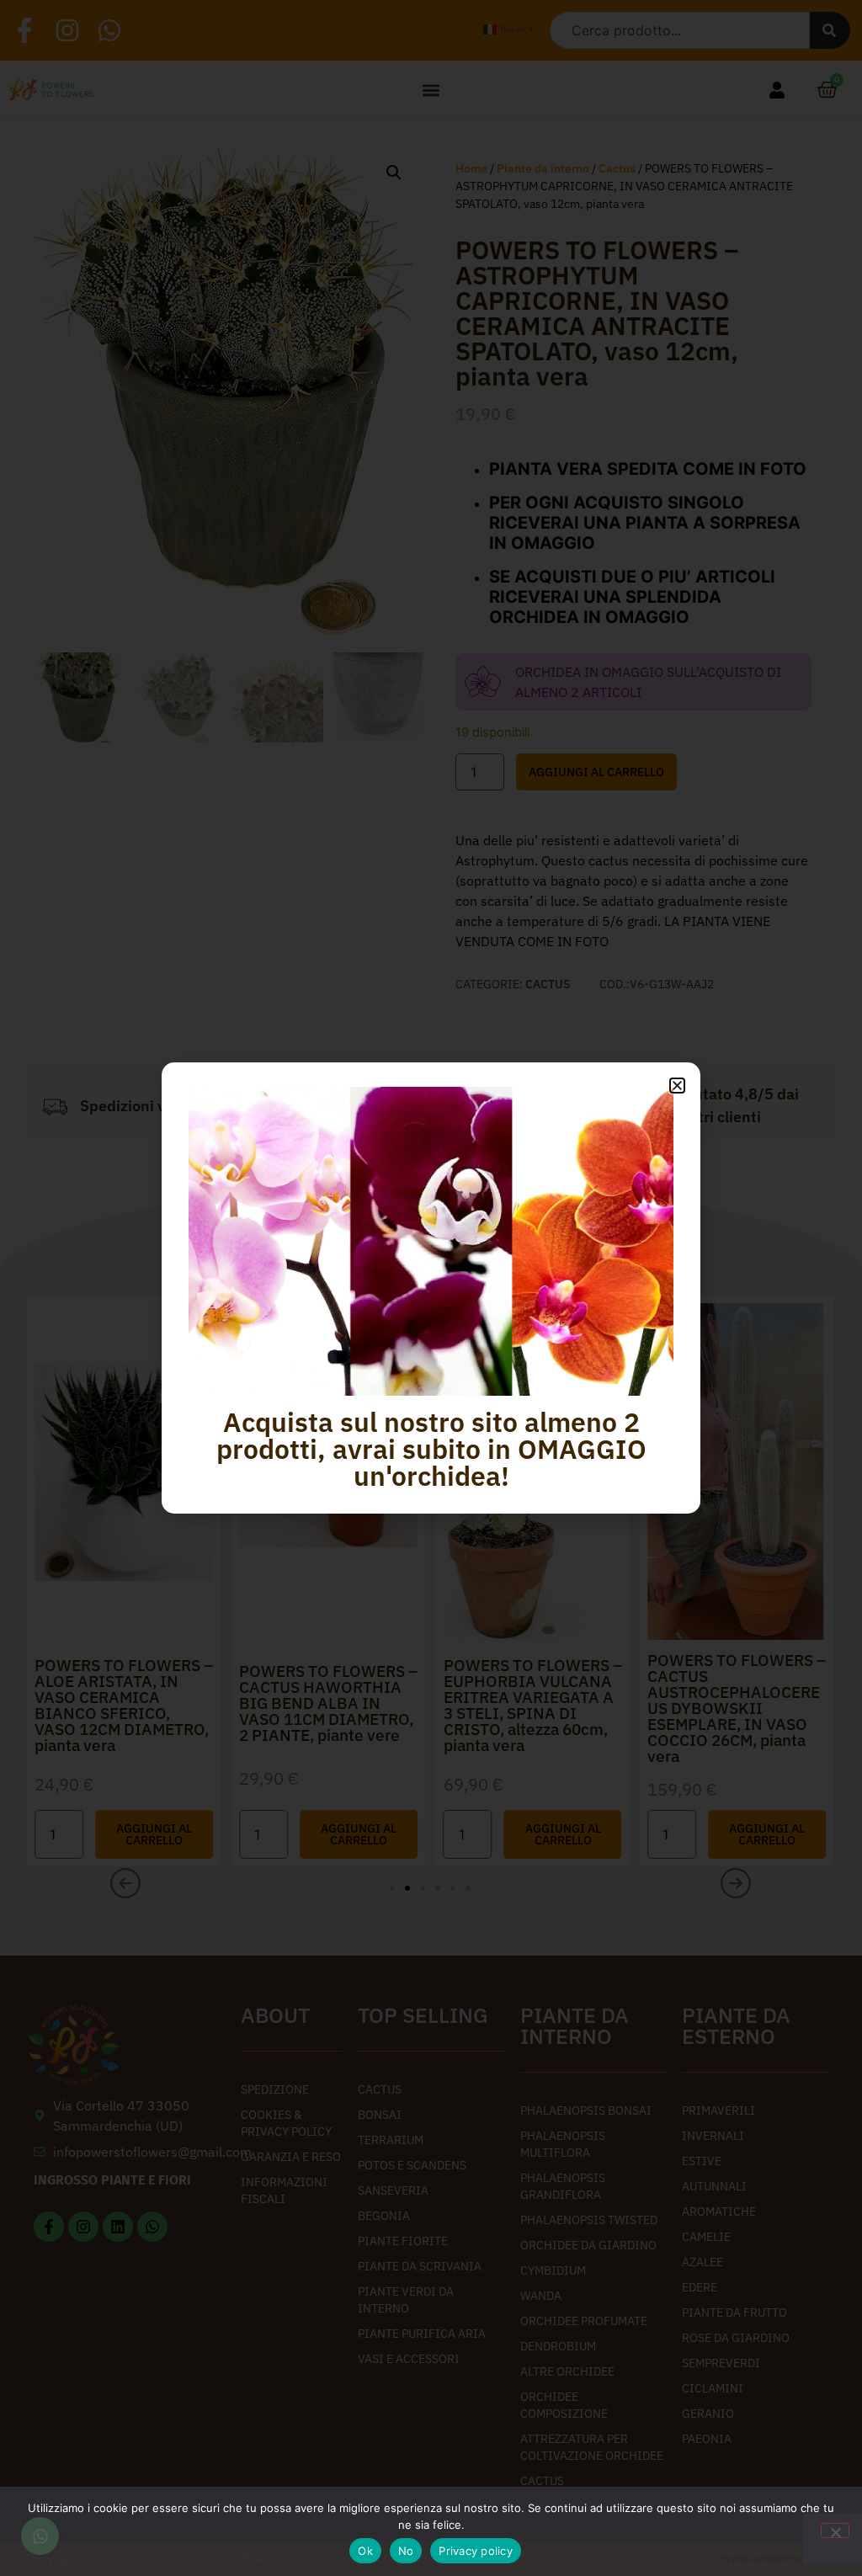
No (406, 2551)
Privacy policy (476, 2551)
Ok (365, 2551)
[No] (835, 2531)
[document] (431, 1288)
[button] (677, 1086)
